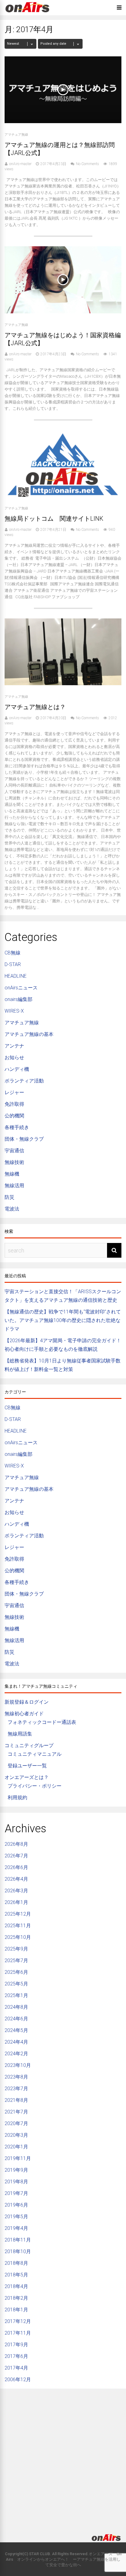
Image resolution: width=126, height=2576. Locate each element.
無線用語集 (20, 1734)
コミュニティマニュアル (35, 1754)
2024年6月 (16, 2019)
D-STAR (13, 964)
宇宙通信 (14, 1151)
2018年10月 (18, 2251)
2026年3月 (16, 1891)
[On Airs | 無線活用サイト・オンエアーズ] (28, 13)
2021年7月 (16, 2112)
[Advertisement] (63, 2456)
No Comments (87, 164)
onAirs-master (20, 164)
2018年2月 (16, 2298)
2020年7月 (16, 2123)
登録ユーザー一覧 (27, 1766)
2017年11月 (18, 2333)
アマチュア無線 (16, 135)
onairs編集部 (19, 999)
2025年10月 (18, 1937)
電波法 (12, 1209)
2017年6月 (16, 2356)
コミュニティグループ (29, 1745)
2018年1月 (16, 2310)
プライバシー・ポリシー (35, 1786)
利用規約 (17, 1798)
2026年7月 (16, 1856)
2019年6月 (16, 2205)
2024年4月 (16, 2042)
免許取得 (14, 1104)
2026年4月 (16, 1879)
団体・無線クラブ (24, 1139)
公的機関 (14, 1116)
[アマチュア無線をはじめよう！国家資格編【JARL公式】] (63, 312)
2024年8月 (16, 2007)
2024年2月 (16, 2054)
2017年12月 (18, 2321)
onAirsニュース (21, 988)
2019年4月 (16, 2228)
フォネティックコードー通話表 (42, 1722)
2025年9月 (16, 1949)
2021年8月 (16, 2100)
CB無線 (13, 953)
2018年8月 (16, 2263)
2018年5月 (16, 2275)
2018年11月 (18, 2240)
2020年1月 (16, 2147)
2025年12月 (18, 1914)
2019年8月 (16, 2182)
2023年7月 (16, 2089)
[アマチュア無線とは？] (63, 684)
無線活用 (14, 1186)
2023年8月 (16, 2077)
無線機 (12, 1174)
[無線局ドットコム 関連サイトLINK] (63, 495)
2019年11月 (18, 2158)
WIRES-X (14, 1011)
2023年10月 (18, 2065)
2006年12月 (18, 2380)
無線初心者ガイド (24, 1714)
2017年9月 (16, 2345)
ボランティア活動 (24, 1081)
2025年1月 (16, 1995)
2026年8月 (16, 1844)
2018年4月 (16, 2286)
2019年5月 (16, 2217)
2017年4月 (16, 2368)
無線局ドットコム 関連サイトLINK (54, 519)
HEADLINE (16, 976)
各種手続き (17, 1127)
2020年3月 (16, 2135)
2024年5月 (16, 2030)
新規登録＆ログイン (27, 1702)
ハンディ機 (17, 1069)
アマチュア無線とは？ (35, 707)
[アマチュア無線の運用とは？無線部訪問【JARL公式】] (63, 121)
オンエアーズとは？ (27, 1777)
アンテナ (14, 1046)
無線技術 (14, 1162)
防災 (9, 1197)
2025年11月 (18, 1926)
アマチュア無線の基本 (29, 1034)
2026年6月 (16, 1867)
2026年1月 (16, 1902)
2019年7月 (16, 2193)
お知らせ (14, 1058)
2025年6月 (16, 1972)
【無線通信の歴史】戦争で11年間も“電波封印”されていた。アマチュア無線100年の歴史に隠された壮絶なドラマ (63, 1320)
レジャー (14, 1092)
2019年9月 (16, 2170)
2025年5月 (16, 1984)
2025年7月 (16, 1960)
